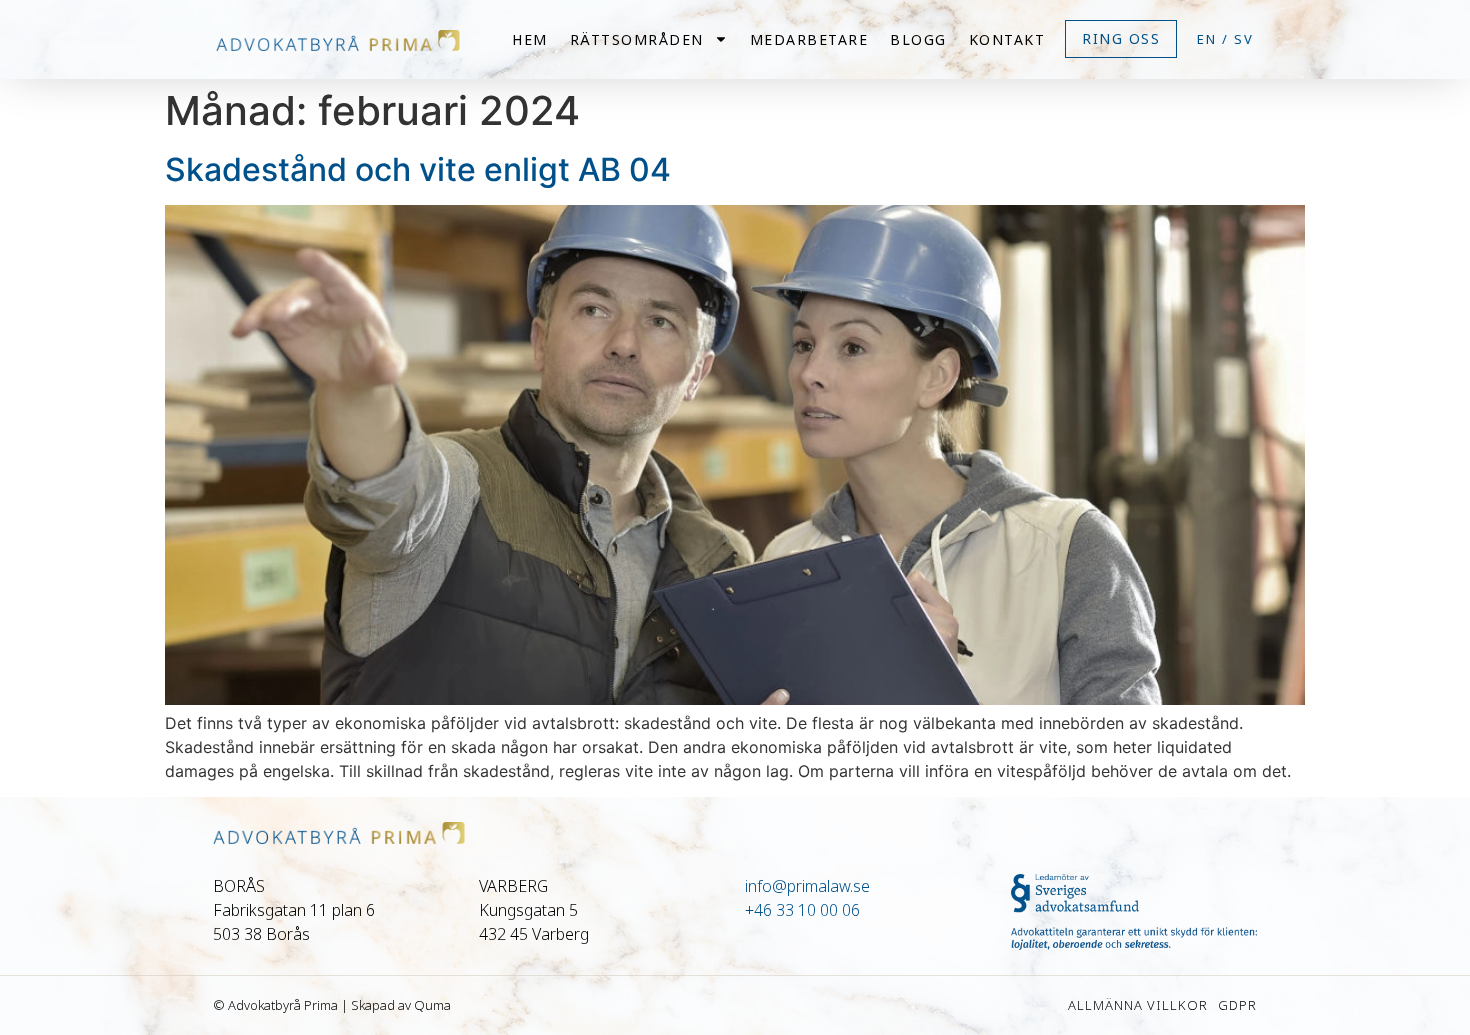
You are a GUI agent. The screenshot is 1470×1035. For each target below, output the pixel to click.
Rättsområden (637, 39)
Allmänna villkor (1138, 1005)
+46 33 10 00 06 (802, 910)
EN (1207, 39)
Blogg (918, 39)
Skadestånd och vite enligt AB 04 (418, 169)
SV (1244, 39)
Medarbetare (809, 39)
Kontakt (1007, 39)
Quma (432, 1005)
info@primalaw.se (807, 886)
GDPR (1237, 1005)
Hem (530, 39)
